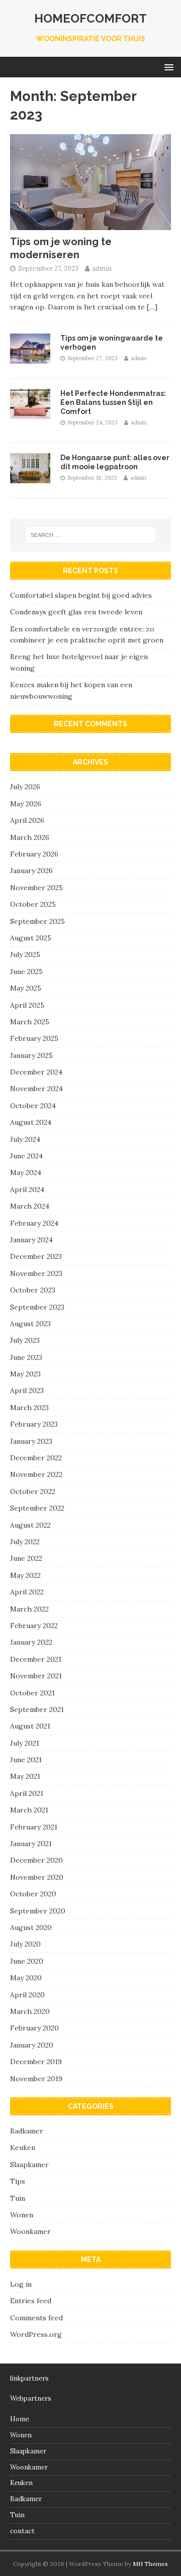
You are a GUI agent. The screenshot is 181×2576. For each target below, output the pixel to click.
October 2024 (33, 1106)
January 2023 (31, 1441)
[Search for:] (90, 535)
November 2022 (36, 1474)
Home (20, 2419)
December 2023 (36, 1256)
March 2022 (29, 1609)
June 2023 (26, 1357)
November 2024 (36, 1089)
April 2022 (27, 1592)
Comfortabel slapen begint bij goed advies (81, 595)
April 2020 (27, 1995)
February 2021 (34, 1827)
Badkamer (27, 2131)
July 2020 (25, 1944)
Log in (21, 2284)
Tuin (18, 2198)
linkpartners (29, 2378)
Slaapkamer (29, 2165)
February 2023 (34, 1424)
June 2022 (26, 1558)
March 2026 (30, 837)
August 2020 (31, 1927)
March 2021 (29, 1810)
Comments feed (36, 2318)
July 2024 (25, 1139)
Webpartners (31, 2398)
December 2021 (36, 1659)
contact (22, 2531)
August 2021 (30, 1726)
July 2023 (25, 1340)
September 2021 (37, 1709)
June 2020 (27, 1961)
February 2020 (34, 2028)
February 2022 (34, 1626)
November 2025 (36, 888)
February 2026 (34, 854)
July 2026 (25, 787)
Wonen (22, 2215)
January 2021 (31, 1844)
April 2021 (27, 1793)
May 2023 (25, 1374)
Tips (18, 2181)
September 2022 (37, 1508)
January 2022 (31, 1642)
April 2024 (27, 1190)
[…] (152, 307)
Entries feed (31, 2301)
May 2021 (25, 1776)
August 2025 (31, 938)
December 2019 (36, 2062)
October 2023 (33, 1290)
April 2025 (27, 1005)
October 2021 (32, 1693)
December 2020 (36, 1860)
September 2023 (37, 1307)
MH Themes (150, 2564)
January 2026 (31, 871)
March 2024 (30, 1206)
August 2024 (31, 1122)
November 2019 (36, 2079)
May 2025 (26, 988)
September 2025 (37, 921)
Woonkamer (30, 2231)
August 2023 (30, 1324)
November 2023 (36, 1273)
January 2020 (32, 2045)
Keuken (23, 2148)
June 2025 (26, 972)
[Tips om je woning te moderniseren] (90, 224)
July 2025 (25, 954)
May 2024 (26, 1172)
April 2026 (27, 820)
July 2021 (25, 1743)
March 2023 (29, 1408)
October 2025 (33, 904)
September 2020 (38, 1911)
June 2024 (26, 1156)
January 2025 (31, 1055)
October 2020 (33, 1894)
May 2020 (26, 1978)
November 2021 (36, 1676)
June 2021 (26, 1760)
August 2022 (30, 1525)
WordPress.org (36, 2334)
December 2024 (36, 1072)
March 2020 (30, 2011)
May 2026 (26, 804)
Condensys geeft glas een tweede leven (76, 612)
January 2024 (31, 1240)
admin (102, 269)
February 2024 (34, 1223)
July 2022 (25, 1542)
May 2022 (25, 1575)
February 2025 (34, 1038)
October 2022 (33, 1491)
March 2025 (30, 1022)
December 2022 (36, 1458)
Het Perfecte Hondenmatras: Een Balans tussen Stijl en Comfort (113, 402)
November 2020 (37, 1877)
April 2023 (27, 1390)
